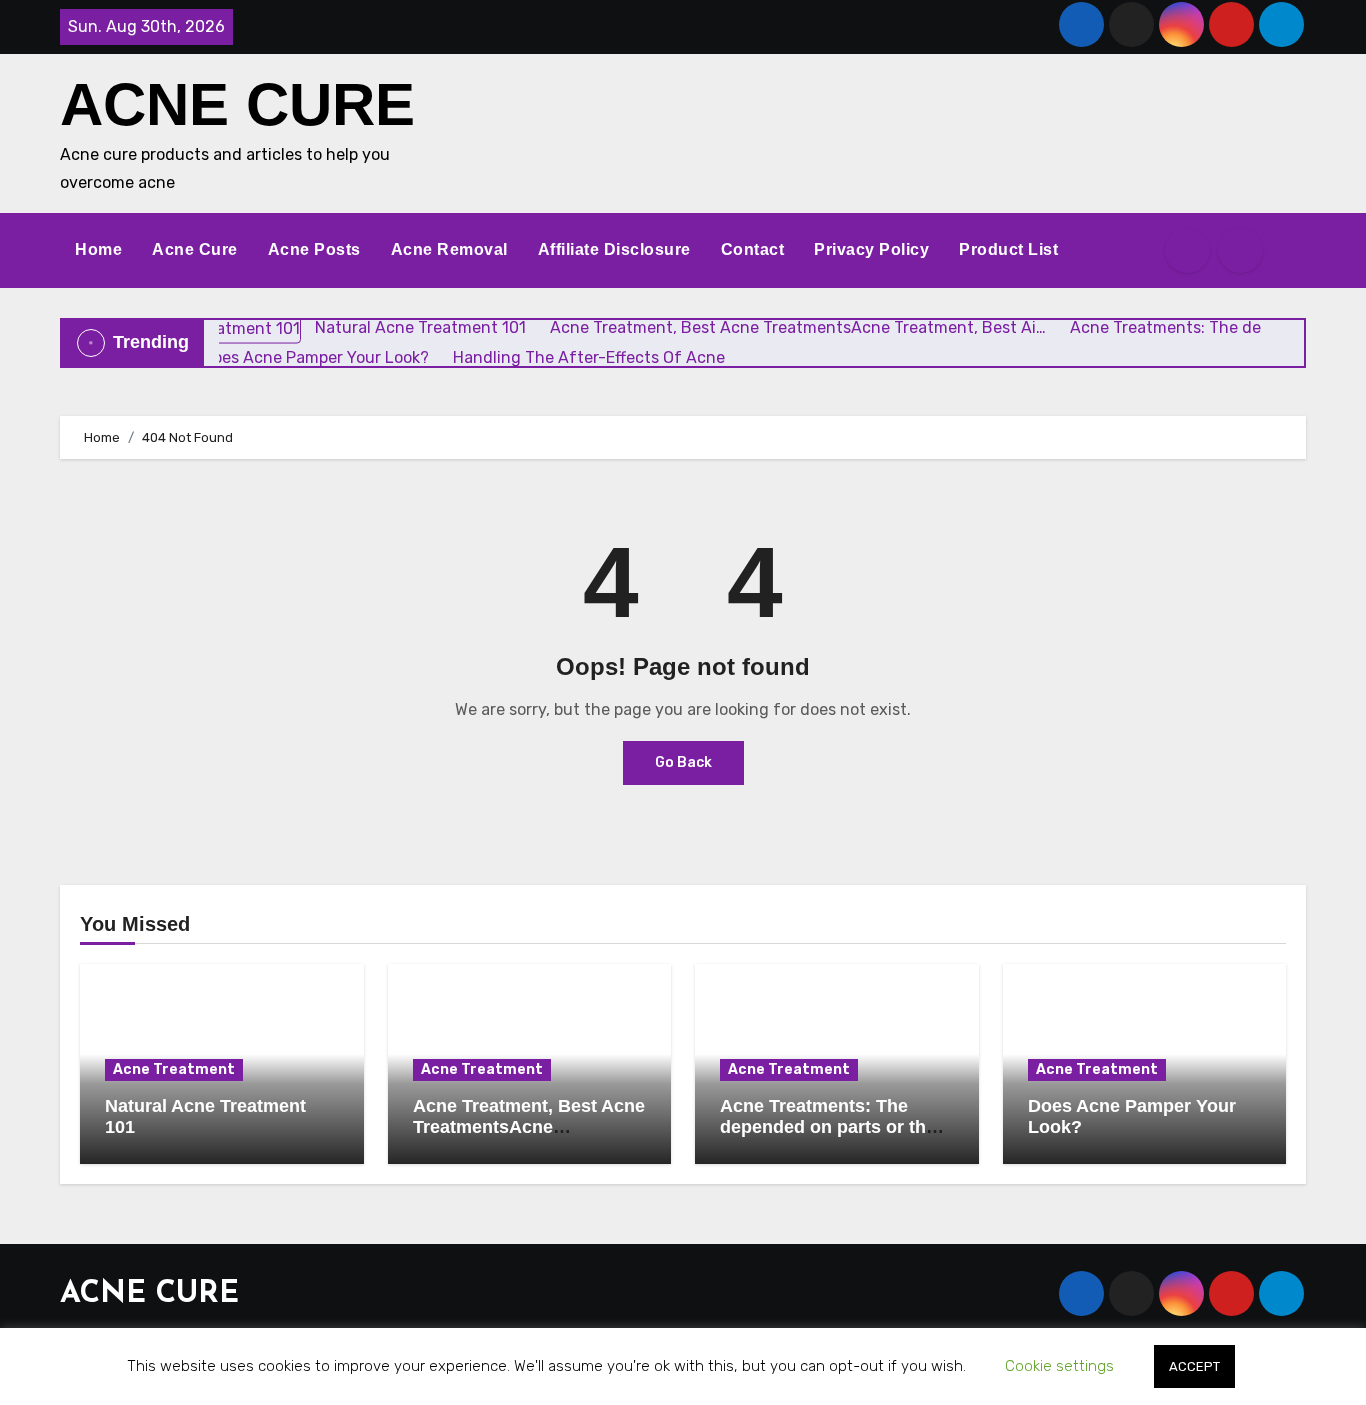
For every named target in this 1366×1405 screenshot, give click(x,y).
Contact (753, 249)
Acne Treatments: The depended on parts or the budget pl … (828, 1127)
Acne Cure (195, 249)
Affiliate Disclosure (614, 249)
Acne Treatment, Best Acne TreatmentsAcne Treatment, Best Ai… (529, 1127)
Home (98, 249)
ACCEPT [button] (1194, 1366)
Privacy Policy (871, 249)
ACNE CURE (237, 104)
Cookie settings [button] (1059, 1366)
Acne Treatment (174, 1069)
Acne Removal (449, 249)
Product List (1008, 249)
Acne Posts (314, 249)
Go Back (683, 762)
